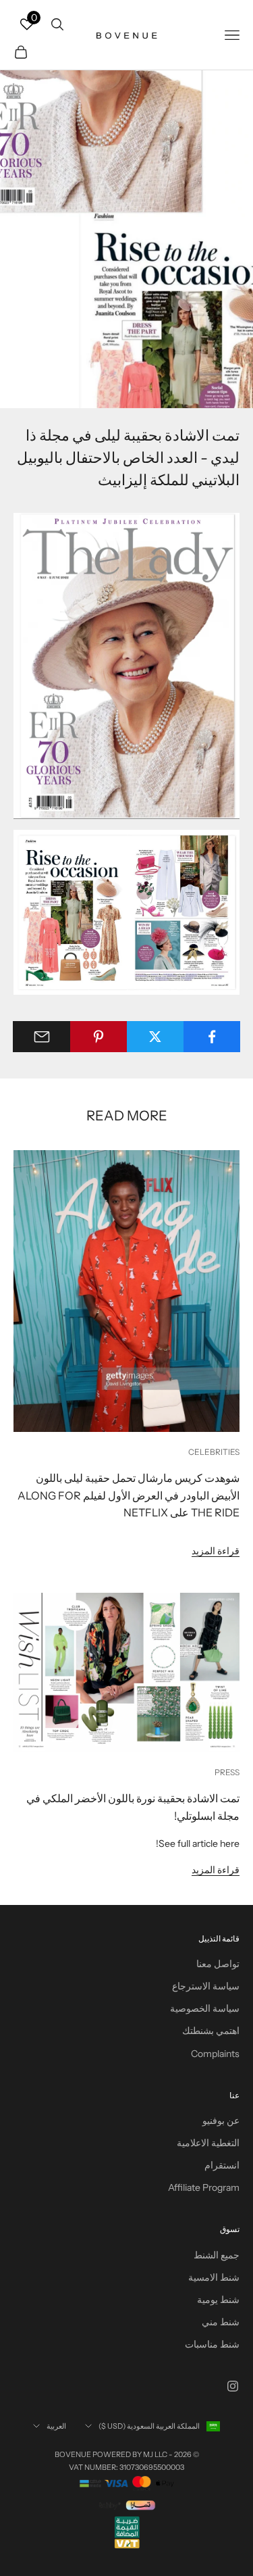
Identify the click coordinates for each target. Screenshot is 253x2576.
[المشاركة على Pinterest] (98, 1037)
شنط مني (221, 2322)
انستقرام (222, 2165)
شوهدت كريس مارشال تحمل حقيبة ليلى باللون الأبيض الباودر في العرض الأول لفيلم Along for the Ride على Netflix (129, 1495)
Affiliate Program (204, 2187)
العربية (56, 2426)
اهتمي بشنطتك (211, 2031)
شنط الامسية (214, 2277)
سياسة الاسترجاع (206, 1986)
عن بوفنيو (221, 2121)
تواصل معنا (218, 1964)
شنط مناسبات (212, 2344)
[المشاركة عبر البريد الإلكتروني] (41, 1037)
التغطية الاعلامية (208, 2143)
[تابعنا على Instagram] (233, 2386)
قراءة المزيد (216, 1551)
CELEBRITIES (214, 1452)
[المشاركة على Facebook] (212, 1037)
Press (227, 1772)
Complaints (215, 2054)
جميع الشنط (217, 2255)
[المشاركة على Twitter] (155, 1037)
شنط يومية (218, 2300)
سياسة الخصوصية (205, 2008)
